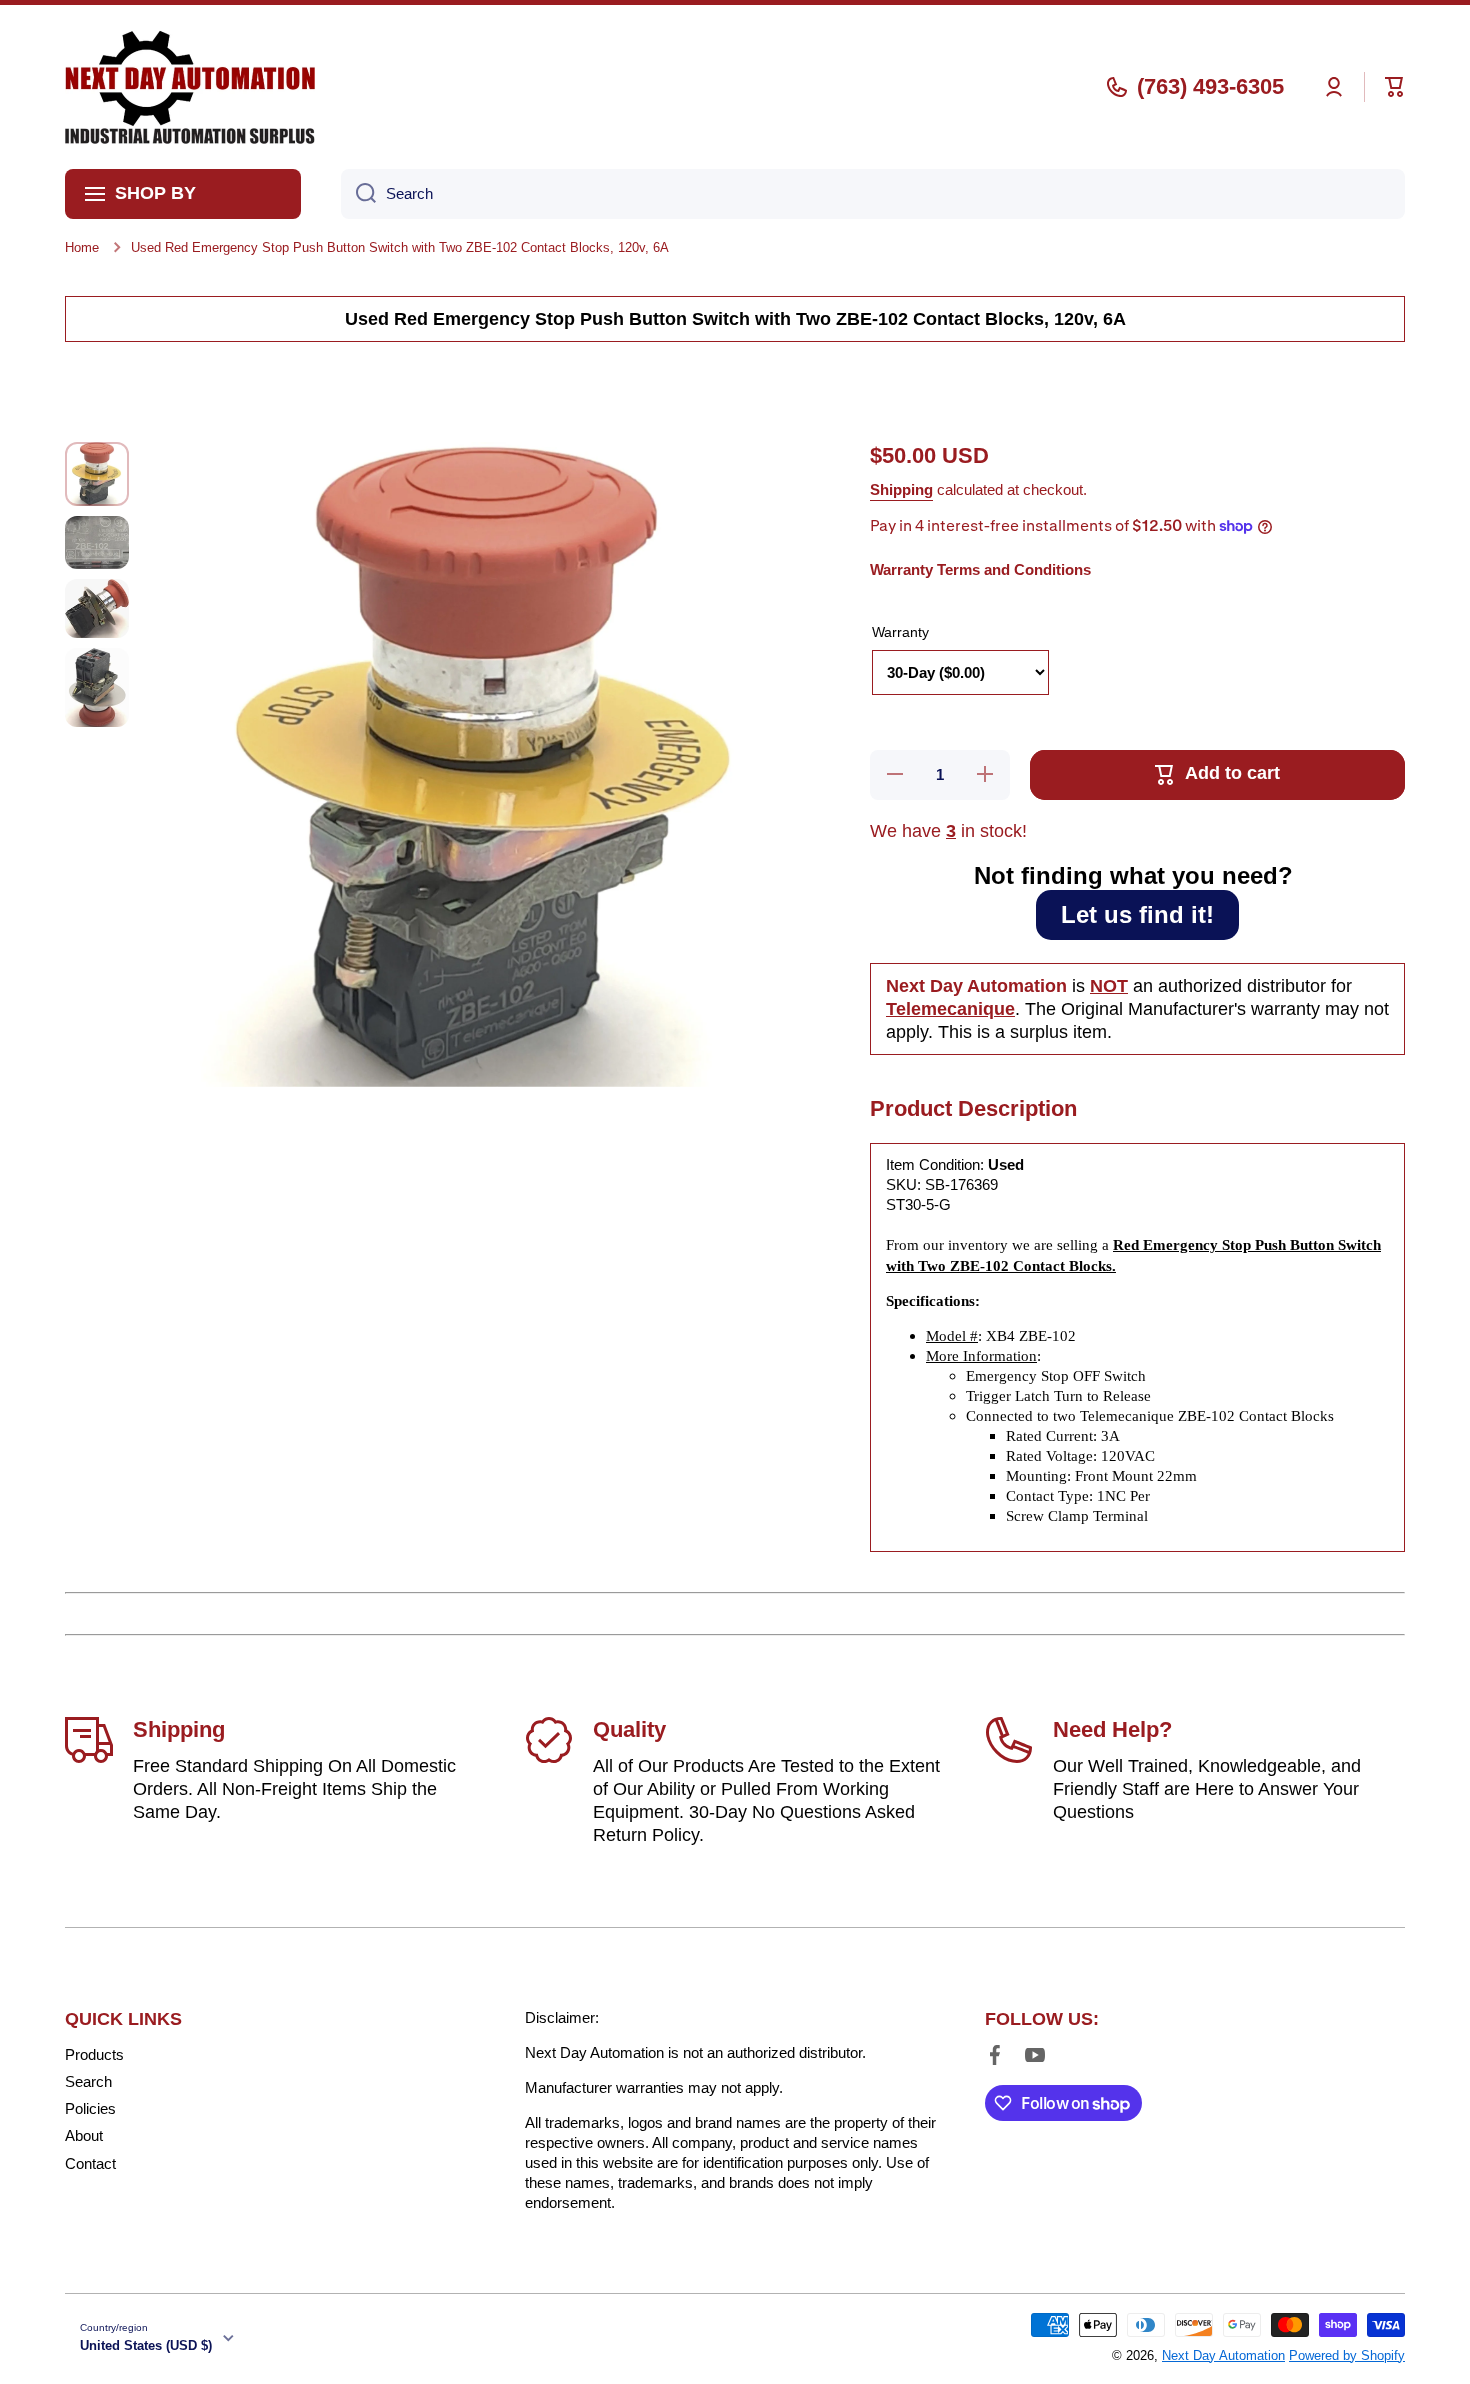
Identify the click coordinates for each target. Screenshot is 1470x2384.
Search (88, 2081)
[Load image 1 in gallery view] (97, 474)
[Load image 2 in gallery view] (97, 542)
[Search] (358, 194)
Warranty (900, 632)
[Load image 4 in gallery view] (97, 687)
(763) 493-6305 (1210, 86)
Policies (90, 2108)
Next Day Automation (1223, 2355)
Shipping (901, 489)
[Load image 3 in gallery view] (97, 608)
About (84, 2135)
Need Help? (1112, 1729)
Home (82, 247)
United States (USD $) (146, 2345)
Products (94, 2054)
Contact (90, 2163)
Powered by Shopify (1347, 2355)
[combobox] (873, 194)
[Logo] (190, 87)
